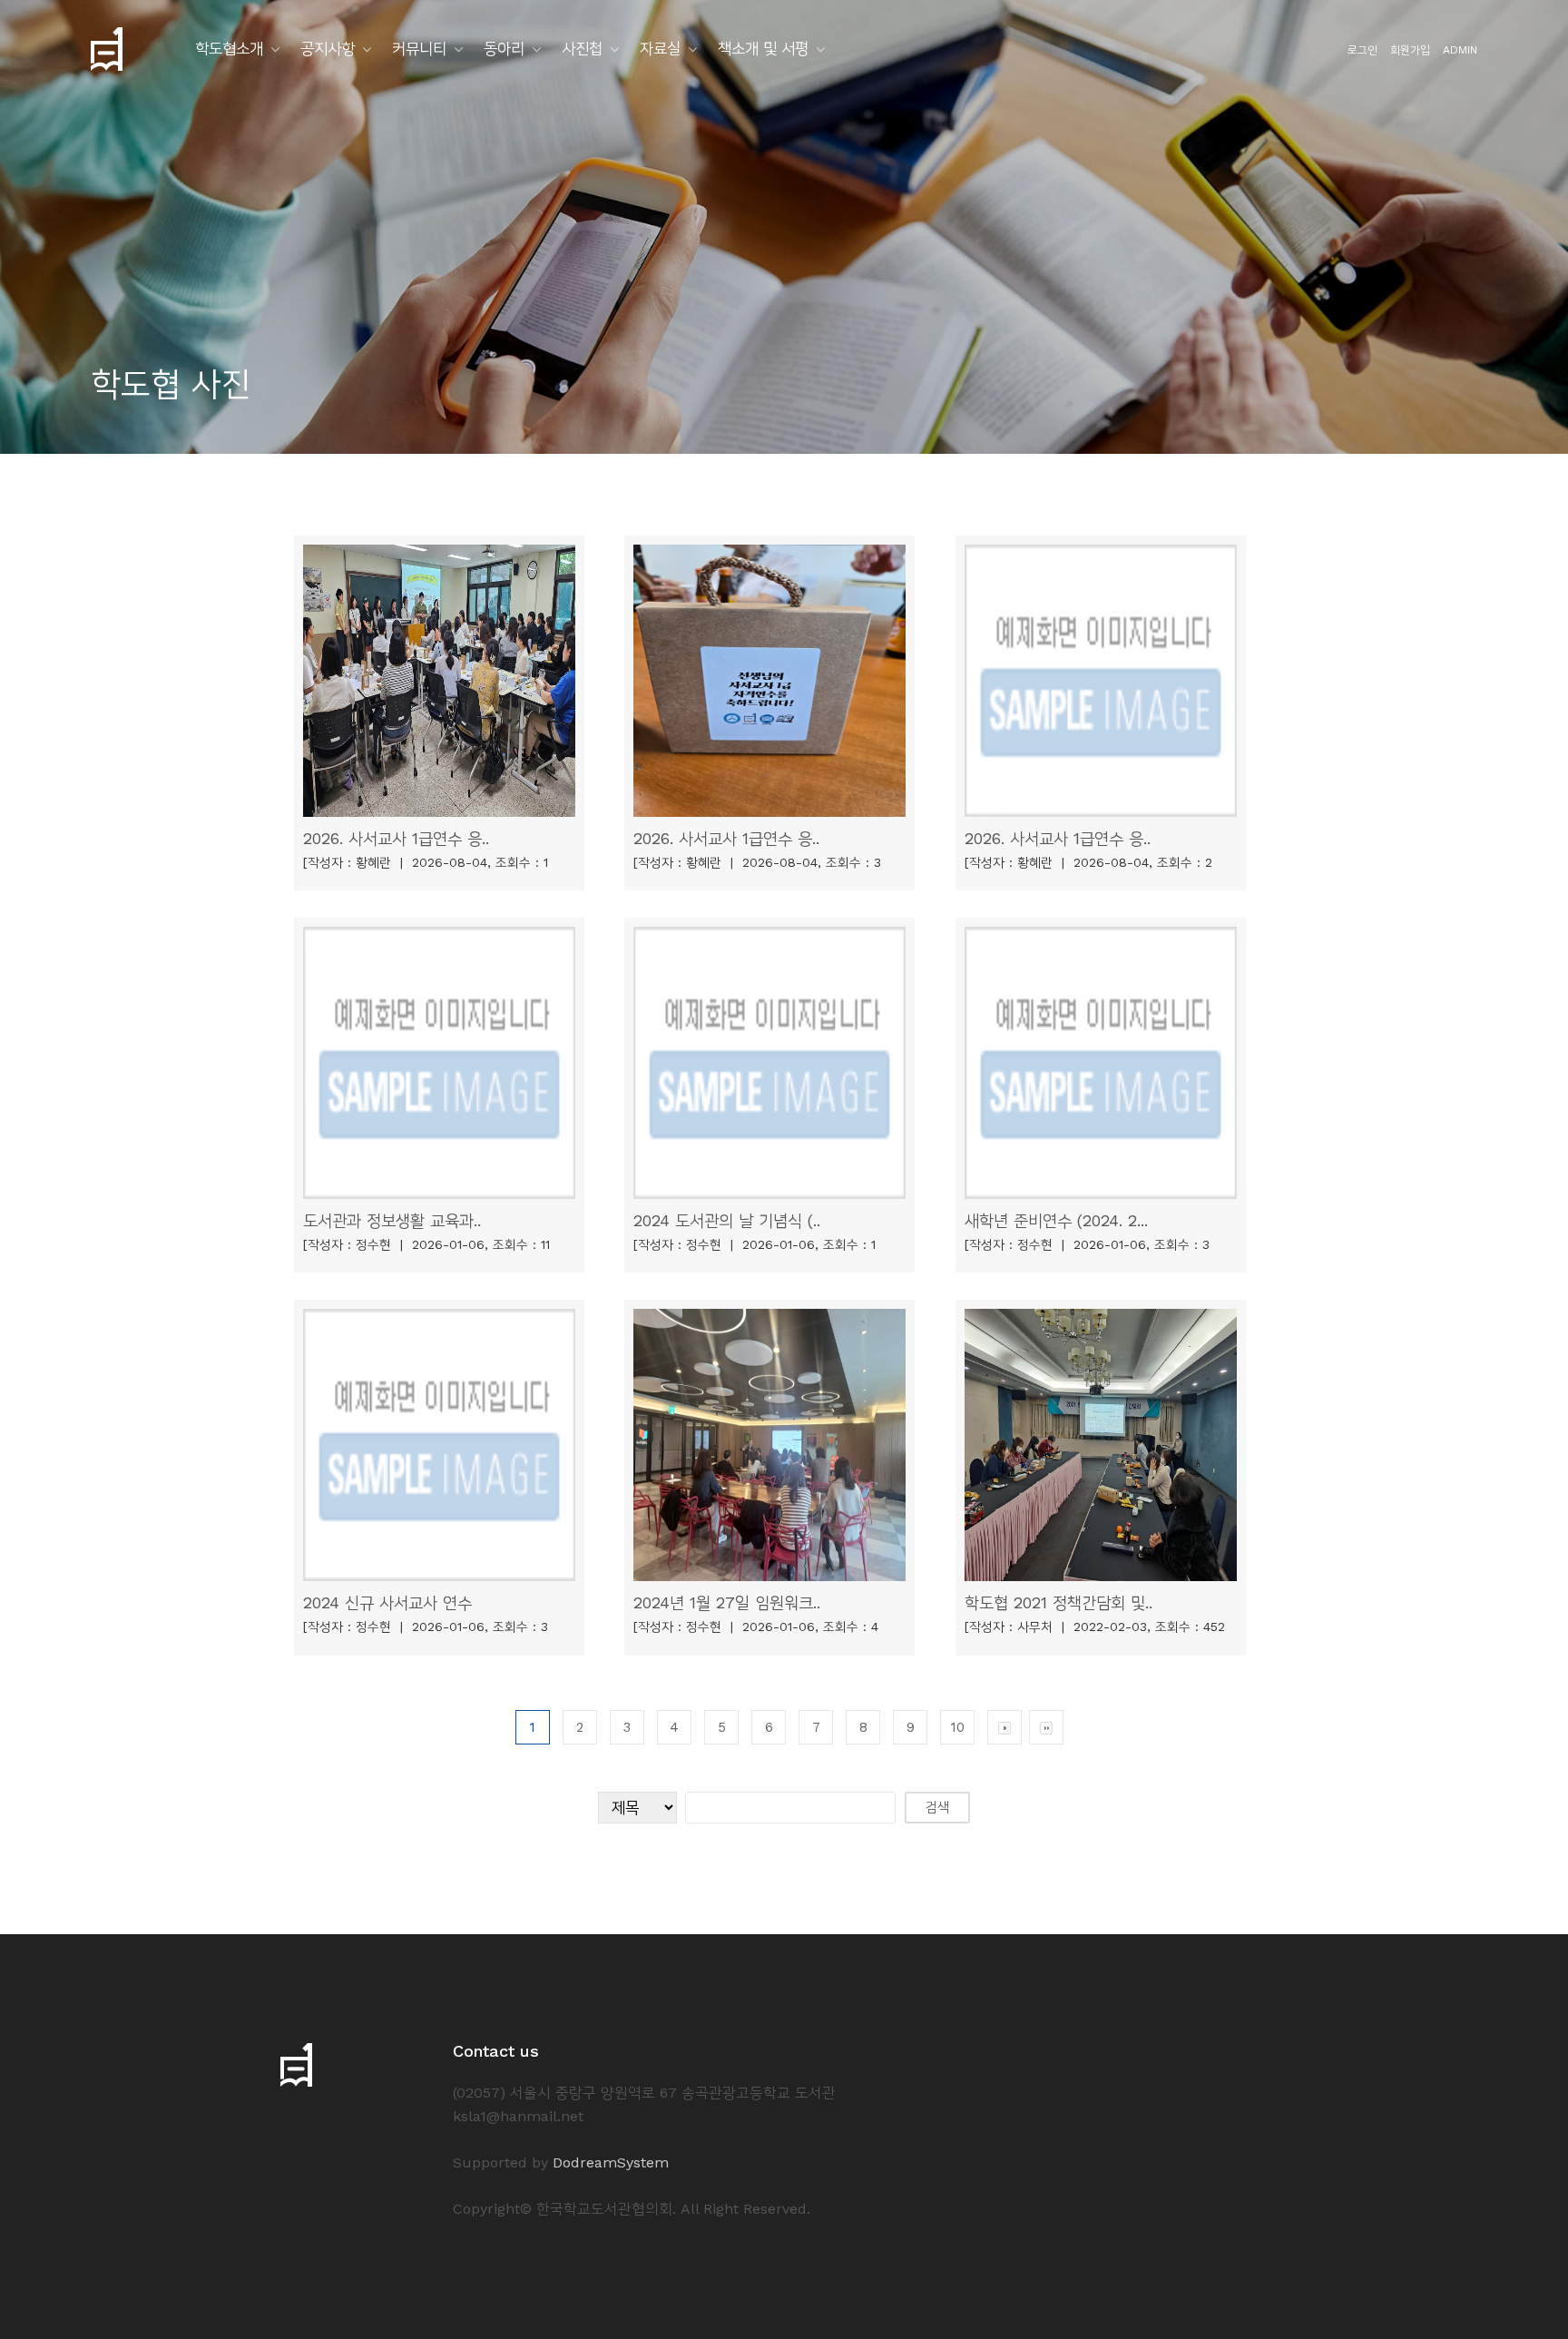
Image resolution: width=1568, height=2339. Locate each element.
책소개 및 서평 (763, 48)
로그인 (1362, 50)
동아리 (504, 48)
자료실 (660, 48)
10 (958, 1727)
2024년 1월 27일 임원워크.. (727, 1602)
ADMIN (1460, 50)
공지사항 (328, 48)
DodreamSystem (611, 2162)
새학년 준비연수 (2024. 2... (1056, 1220)
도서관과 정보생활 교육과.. (392, 1220)
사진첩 (582, 48)
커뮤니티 (419, 48)
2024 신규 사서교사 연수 (387, 1602)
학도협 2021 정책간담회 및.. (1058, 1602)
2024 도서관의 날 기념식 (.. (727, 1220)
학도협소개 (229, 48)
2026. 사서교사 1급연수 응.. (396, 838)
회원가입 (1410, 50)
